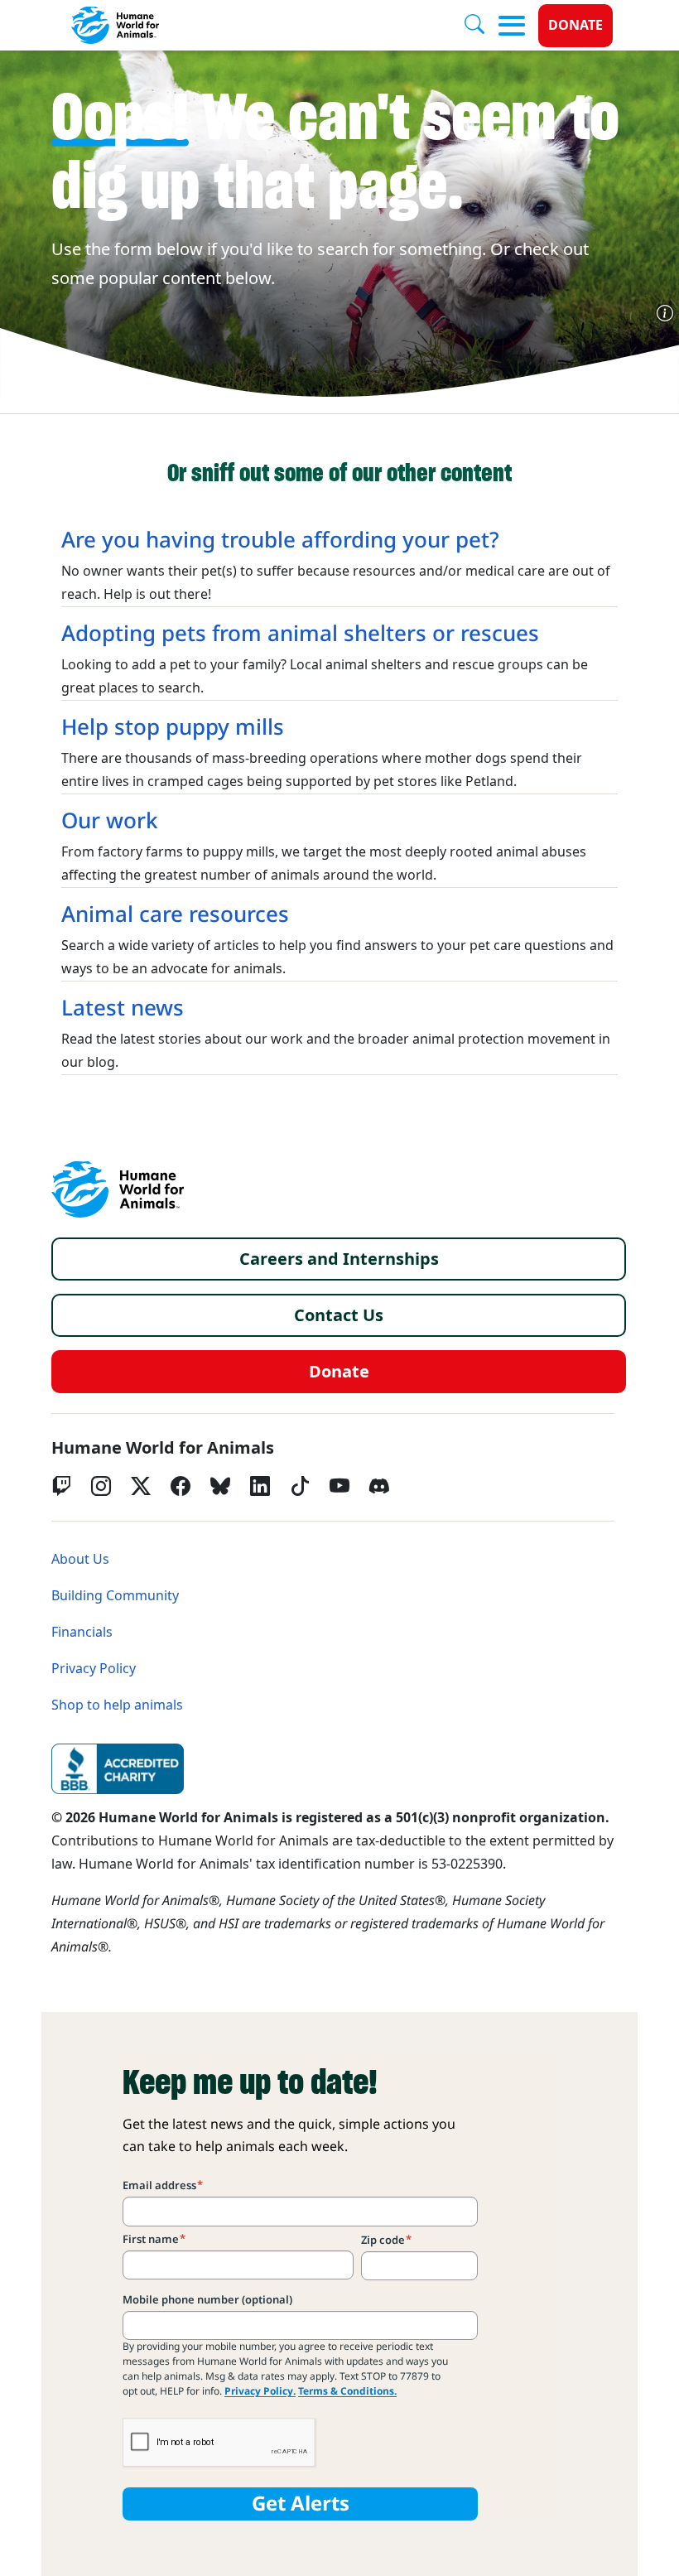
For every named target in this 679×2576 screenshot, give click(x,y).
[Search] (481, 26)
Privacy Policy (94, 1669)
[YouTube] (339, 1486)
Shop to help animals (117, 1705)
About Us (80, 1559)
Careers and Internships (339, 1259)
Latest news (123, 1008)
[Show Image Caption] (665, 313)
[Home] (118, 1189)
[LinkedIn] (260, 1486)
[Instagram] (101, 1486)
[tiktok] (300, 1486)
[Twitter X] (141, 1486)
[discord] (379, 1486)
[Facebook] (181, 1486)
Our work (110, 821)
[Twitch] (61, 1486)
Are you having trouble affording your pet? (280, 540)
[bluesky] (220, 1486)
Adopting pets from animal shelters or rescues (300, 634)
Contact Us (339, 1315)
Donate (575, 25)
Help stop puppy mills (173, 727)
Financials (82, 1632)
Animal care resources (175, 914)
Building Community (115, 1596)
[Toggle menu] (512, 26)
